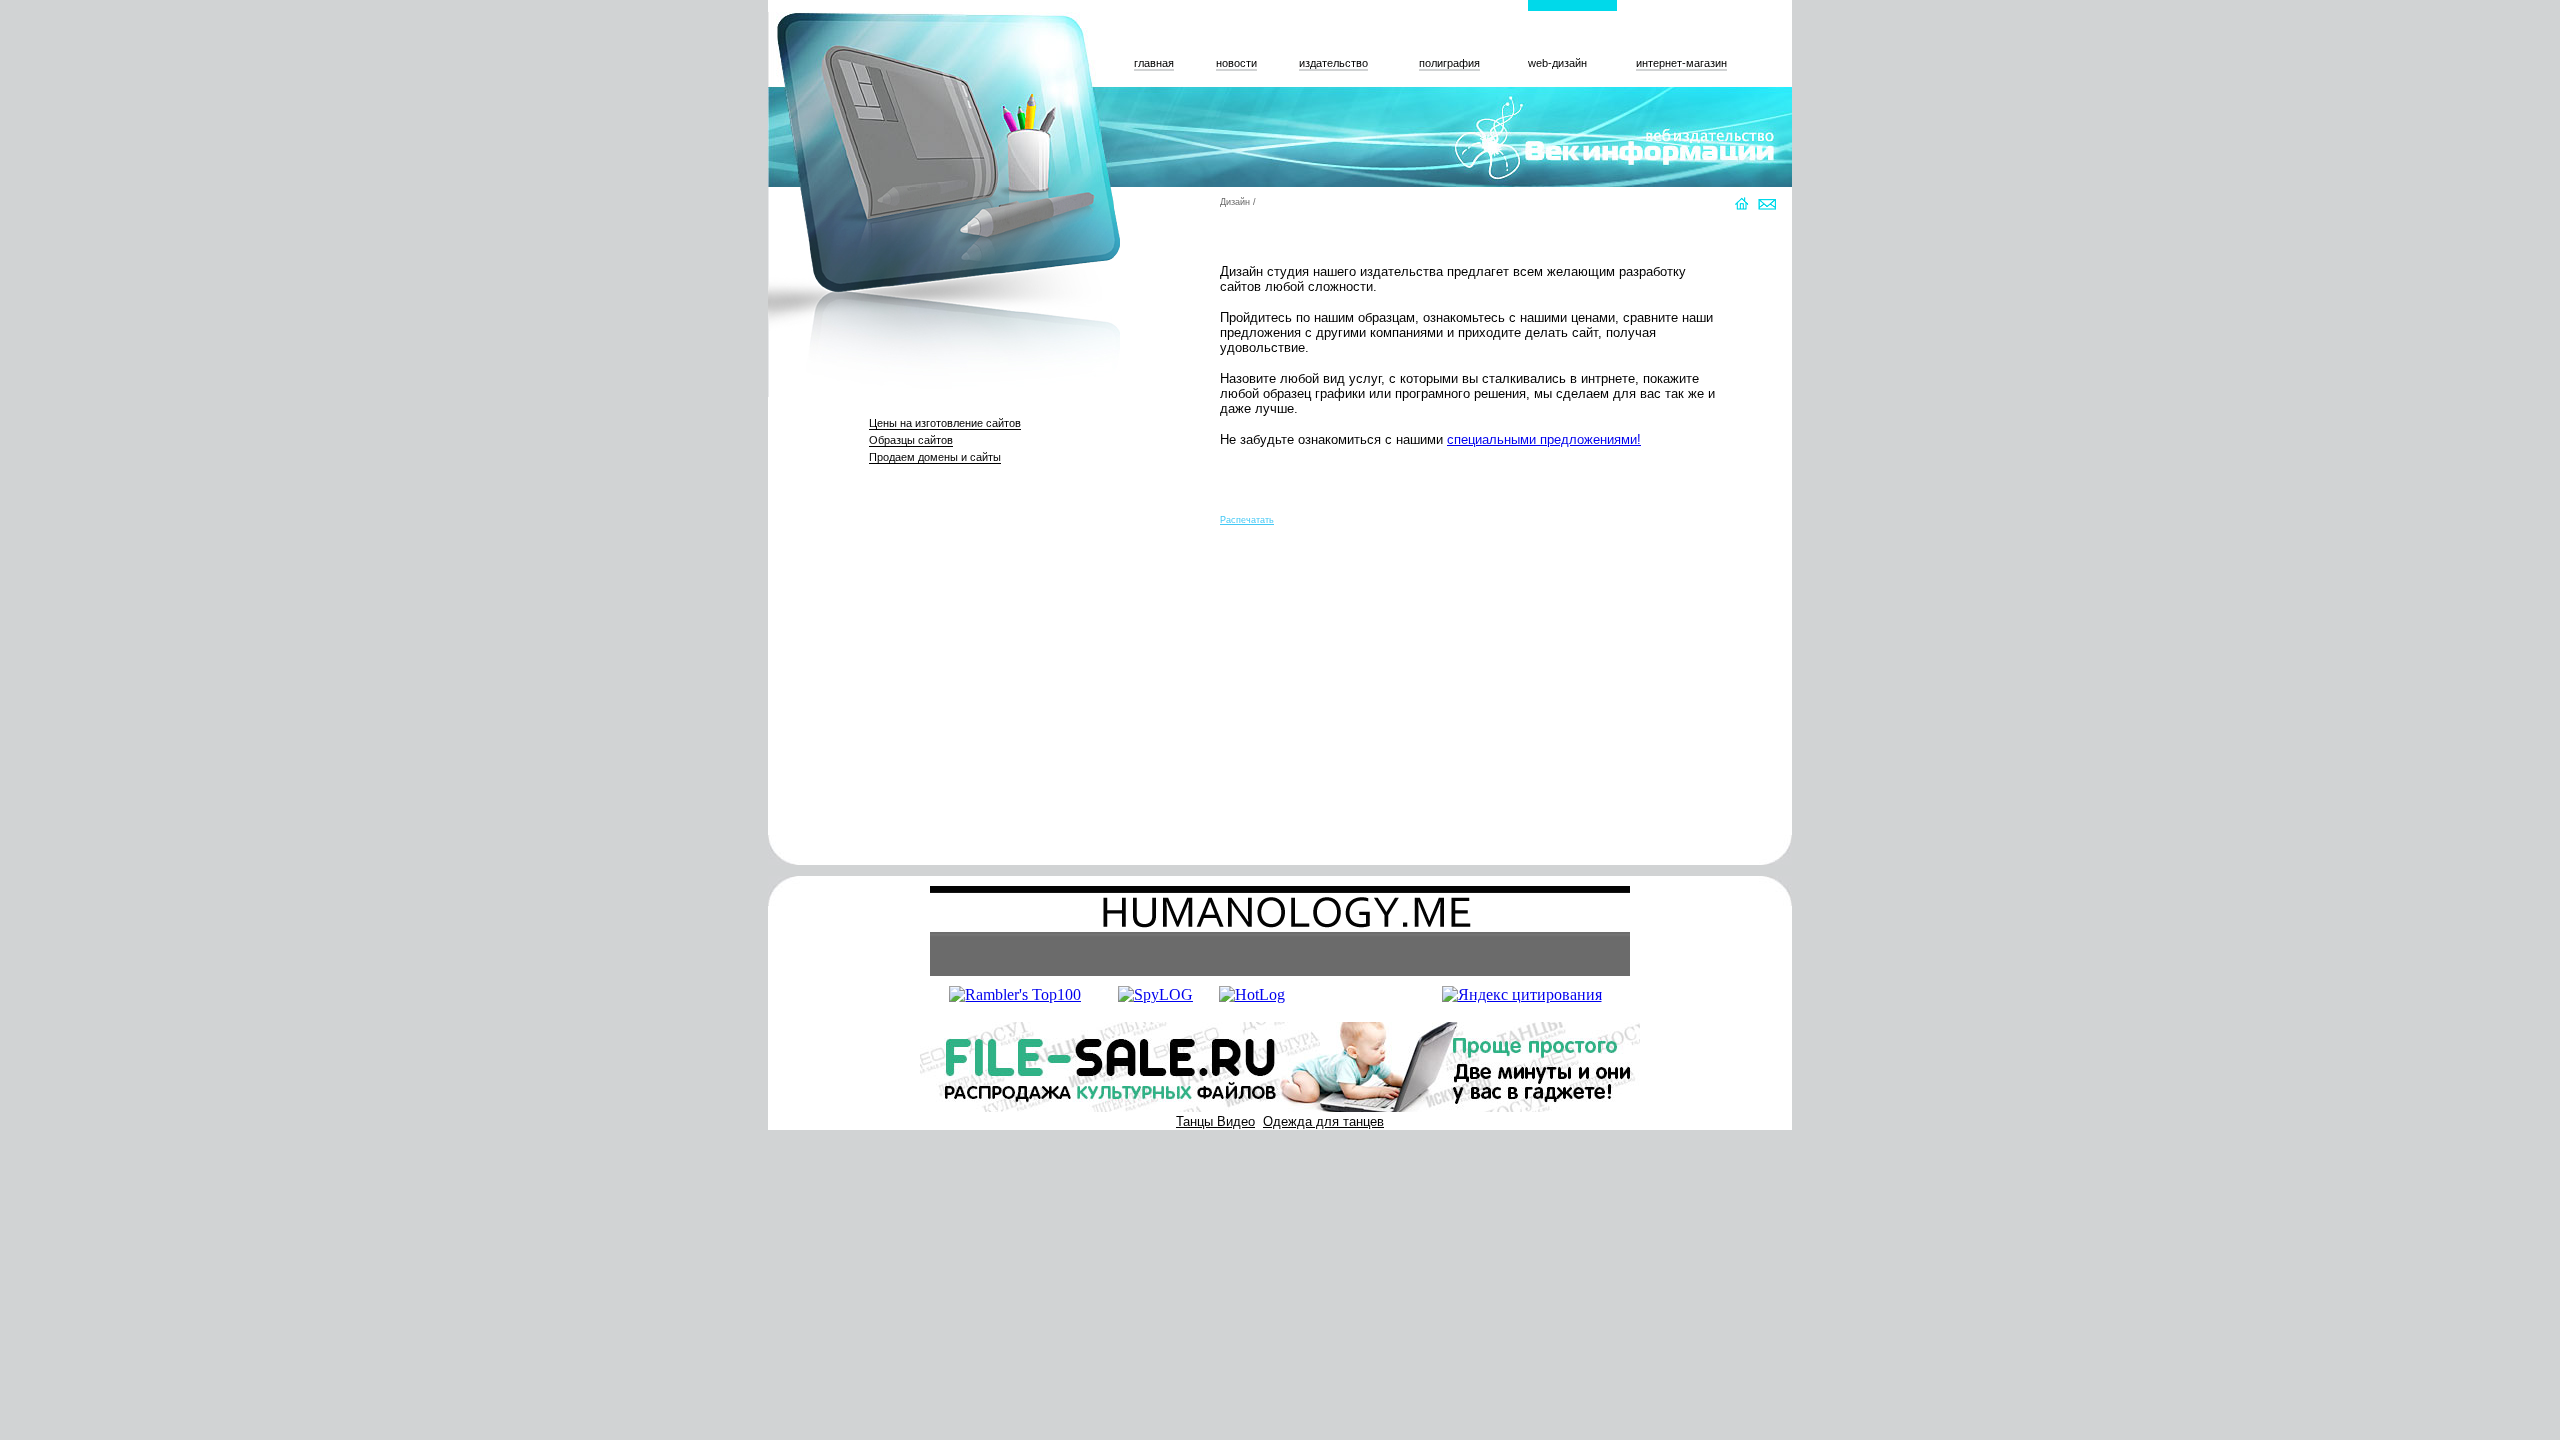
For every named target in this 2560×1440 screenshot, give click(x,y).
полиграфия (1449, 63)
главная (1154, 63)
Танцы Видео (1215, 1121)
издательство (1333, 63)
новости (1236, 63)
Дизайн (1235, 202)
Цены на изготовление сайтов (945, 423)
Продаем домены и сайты (935, 457)
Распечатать (1247, 520)
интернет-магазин (1681, 63)
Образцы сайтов (911, 440)
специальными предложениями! (1544, 439)
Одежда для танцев (1323, 1121)
